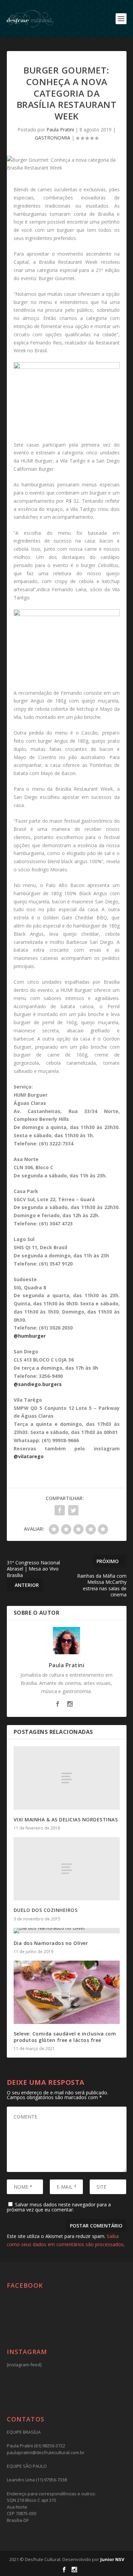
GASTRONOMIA (53, 138)
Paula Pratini (60, 130)
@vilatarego (29, 1456)
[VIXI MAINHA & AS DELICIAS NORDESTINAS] (67, 1778)
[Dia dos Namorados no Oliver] (67, 1931)
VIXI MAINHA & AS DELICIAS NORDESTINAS (66, 1820)
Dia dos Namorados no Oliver (51, 1943)
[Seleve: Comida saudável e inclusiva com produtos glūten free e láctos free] (67, 1992)
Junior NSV (112, 2559)
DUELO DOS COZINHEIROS (46, 1910)
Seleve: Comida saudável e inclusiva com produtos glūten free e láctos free (65, 2037)
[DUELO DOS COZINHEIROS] (67, 1869)
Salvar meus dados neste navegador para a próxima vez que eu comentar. (59, 2207)
